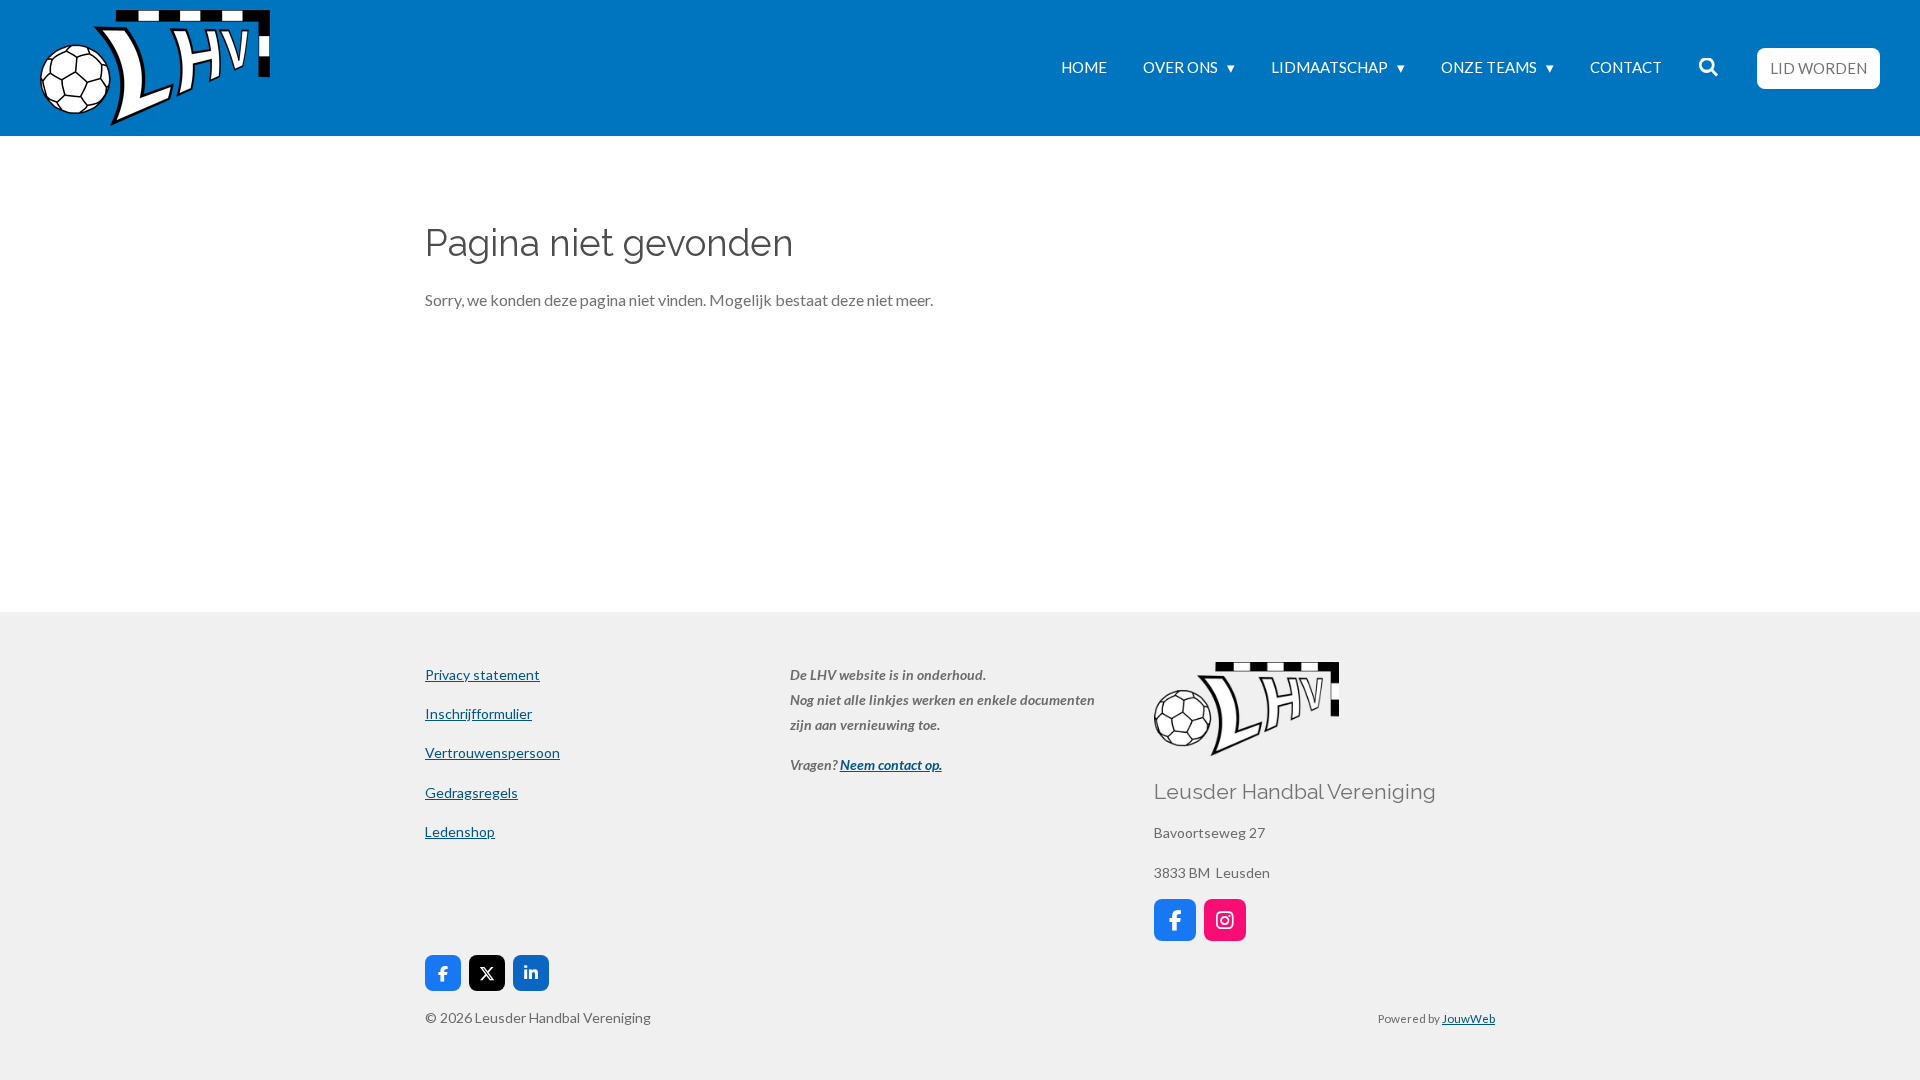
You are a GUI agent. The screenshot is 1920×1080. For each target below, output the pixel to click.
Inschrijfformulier (478, 713)
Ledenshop (460, 831)
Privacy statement (482, 674)
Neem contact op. (891, 764)
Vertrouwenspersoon (492, 752)
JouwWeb (1468, 1018)
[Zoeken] (1708, 67)
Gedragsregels (471, 792)
